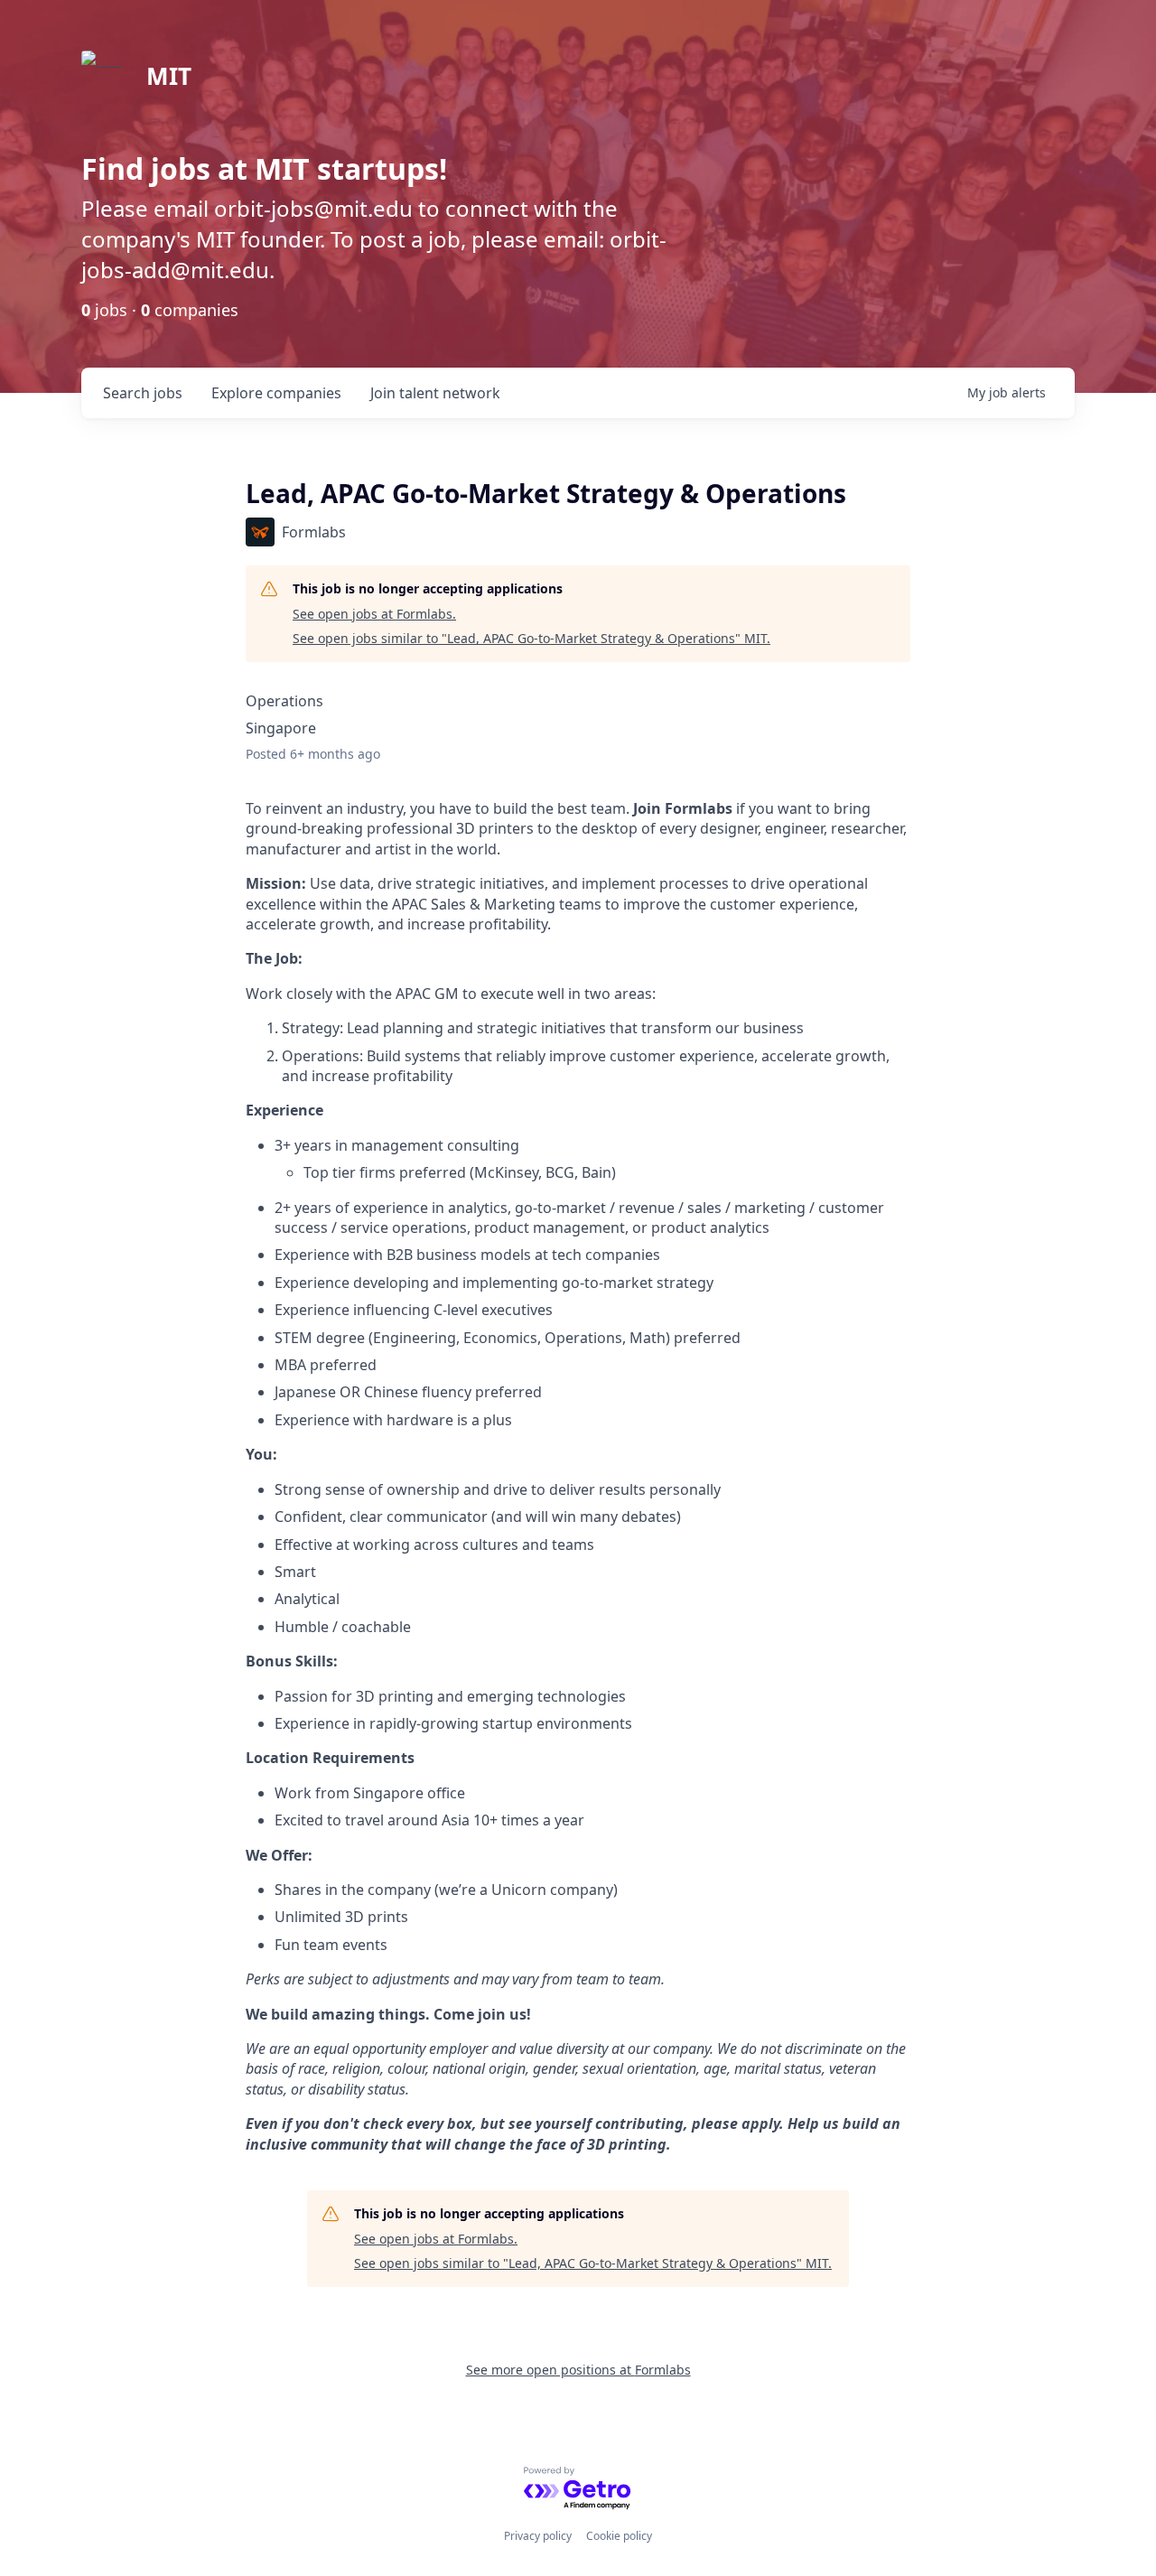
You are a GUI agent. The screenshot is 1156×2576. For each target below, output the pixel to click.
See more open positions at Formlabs (578, 2370)
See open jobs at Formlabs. (374, 614)
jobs (143, 393)
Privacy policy (538, 2536)
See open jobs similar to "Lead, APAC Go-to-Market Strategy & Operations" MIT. (531, 638)
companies (276, 393)
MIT (169, 76)
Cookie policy (619, 2536)
